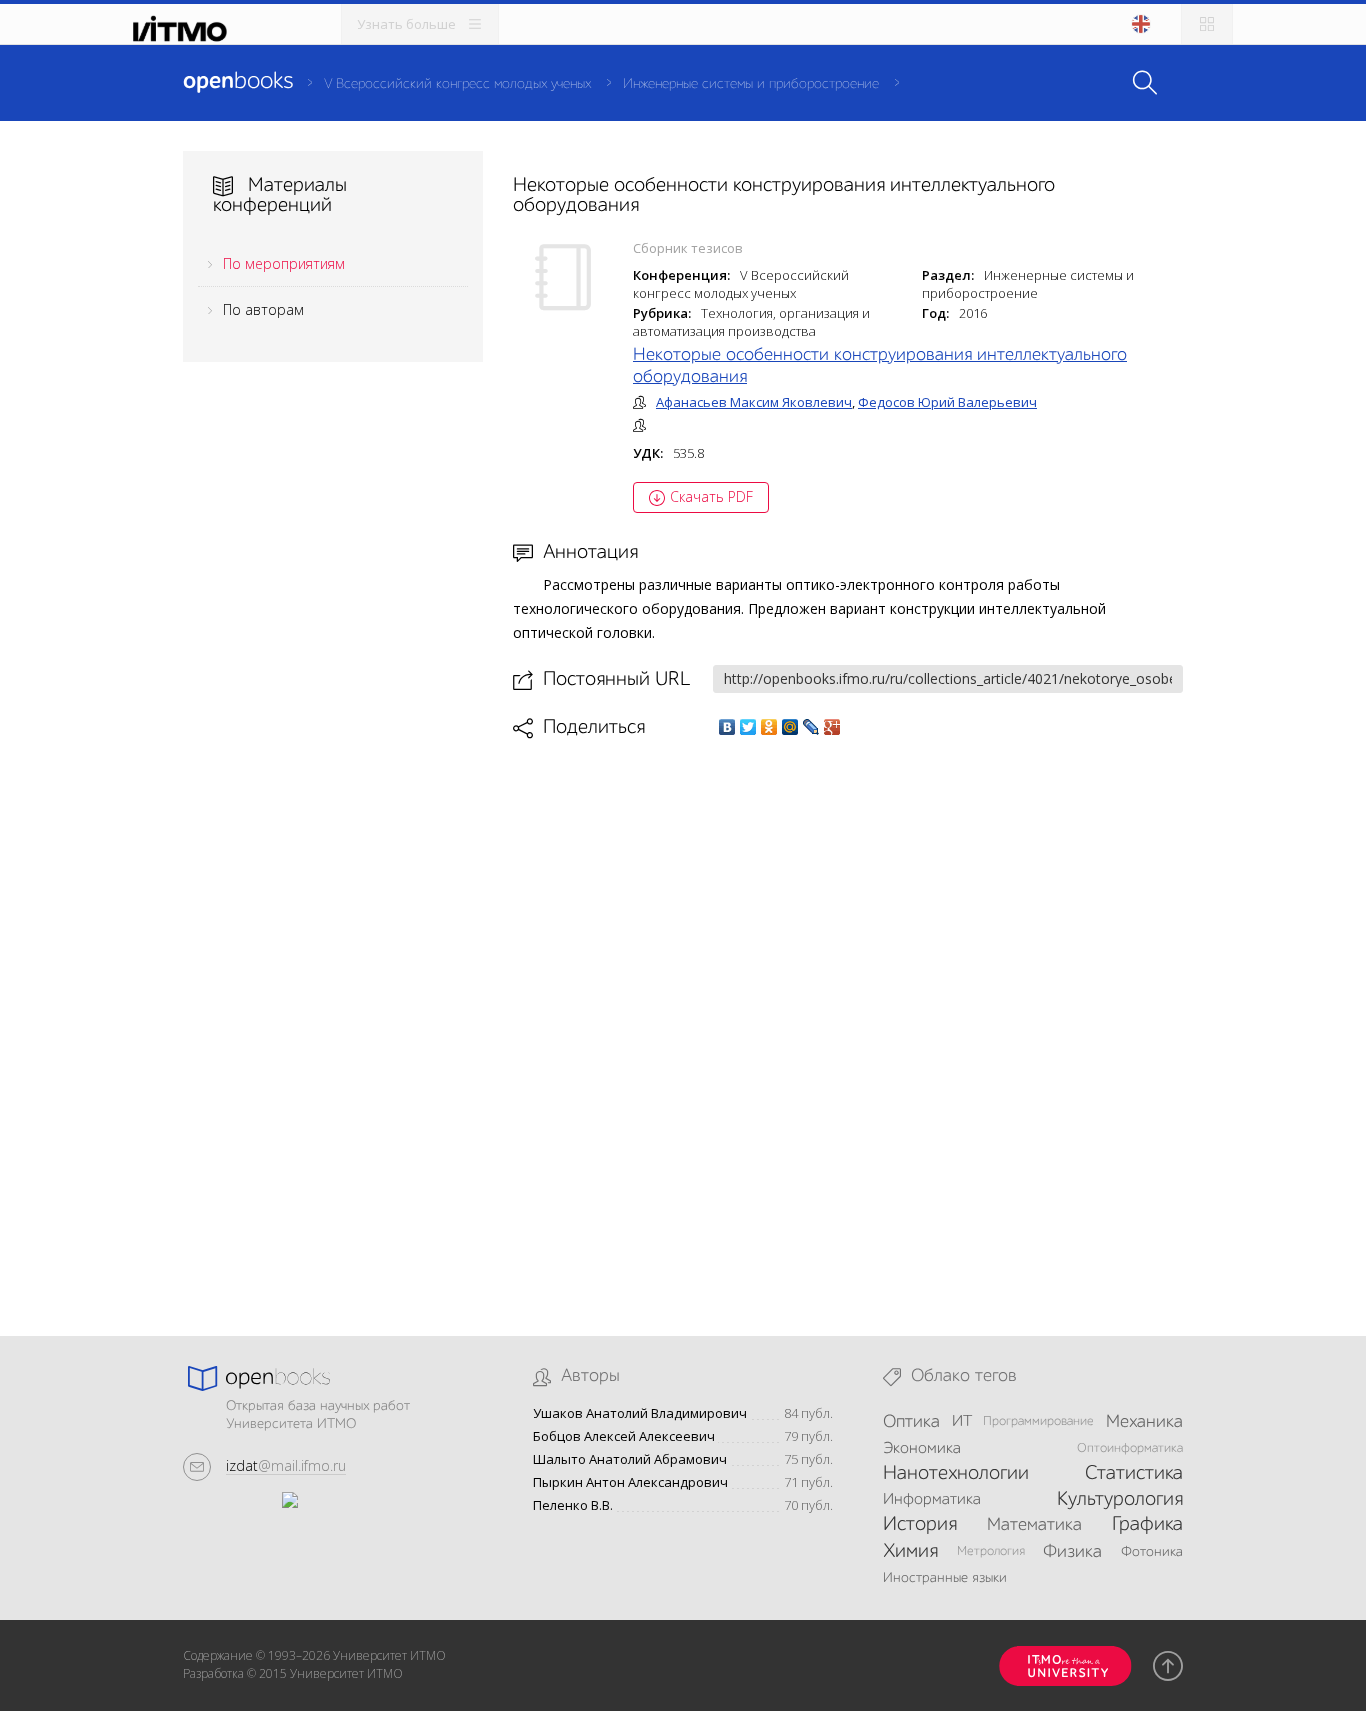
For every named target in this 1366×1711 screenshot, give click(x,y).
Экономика (922, 1449)
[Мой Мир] (790, 727)
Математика (1034, 1525)
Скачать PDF (711, 496)
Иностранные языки (945, 1578)
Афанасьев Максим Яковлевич (754, 402)
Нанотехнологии (956, 1474)
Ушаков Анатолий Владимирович (640, 1413)
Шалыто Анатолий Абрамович (630, 1459)
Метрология (991, 1551)
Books (238, 82)
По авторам (263, 309)
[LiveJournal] (811, 727)
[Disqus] (848, 1021)
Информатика (932, 1500)
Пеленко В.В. (573, 1505)
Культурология (1120, 1500)
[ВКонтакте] (727, 727)
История (920, 1525)
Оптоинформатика (1130, 1448)
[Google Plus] (832, 727)
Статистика (1134, 1474)
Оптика (911, 1422)
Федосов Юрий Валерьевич (947, 402)
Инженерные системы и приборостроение (751, 84)
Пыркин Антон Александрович (630, 1482)
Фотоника (1152, 1552)
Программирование (1038, 1421)
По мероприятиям (284, 263)
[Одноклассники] (769, 727)
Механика (1144, 1422)
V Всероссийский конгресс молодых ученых (457, 84)
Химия (910, 1552)
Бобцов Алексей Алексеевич (624, 1436)
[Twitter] (748, 727)
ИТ (962, 1422)
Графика (1147, 1525)
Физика (1072, 1552)
